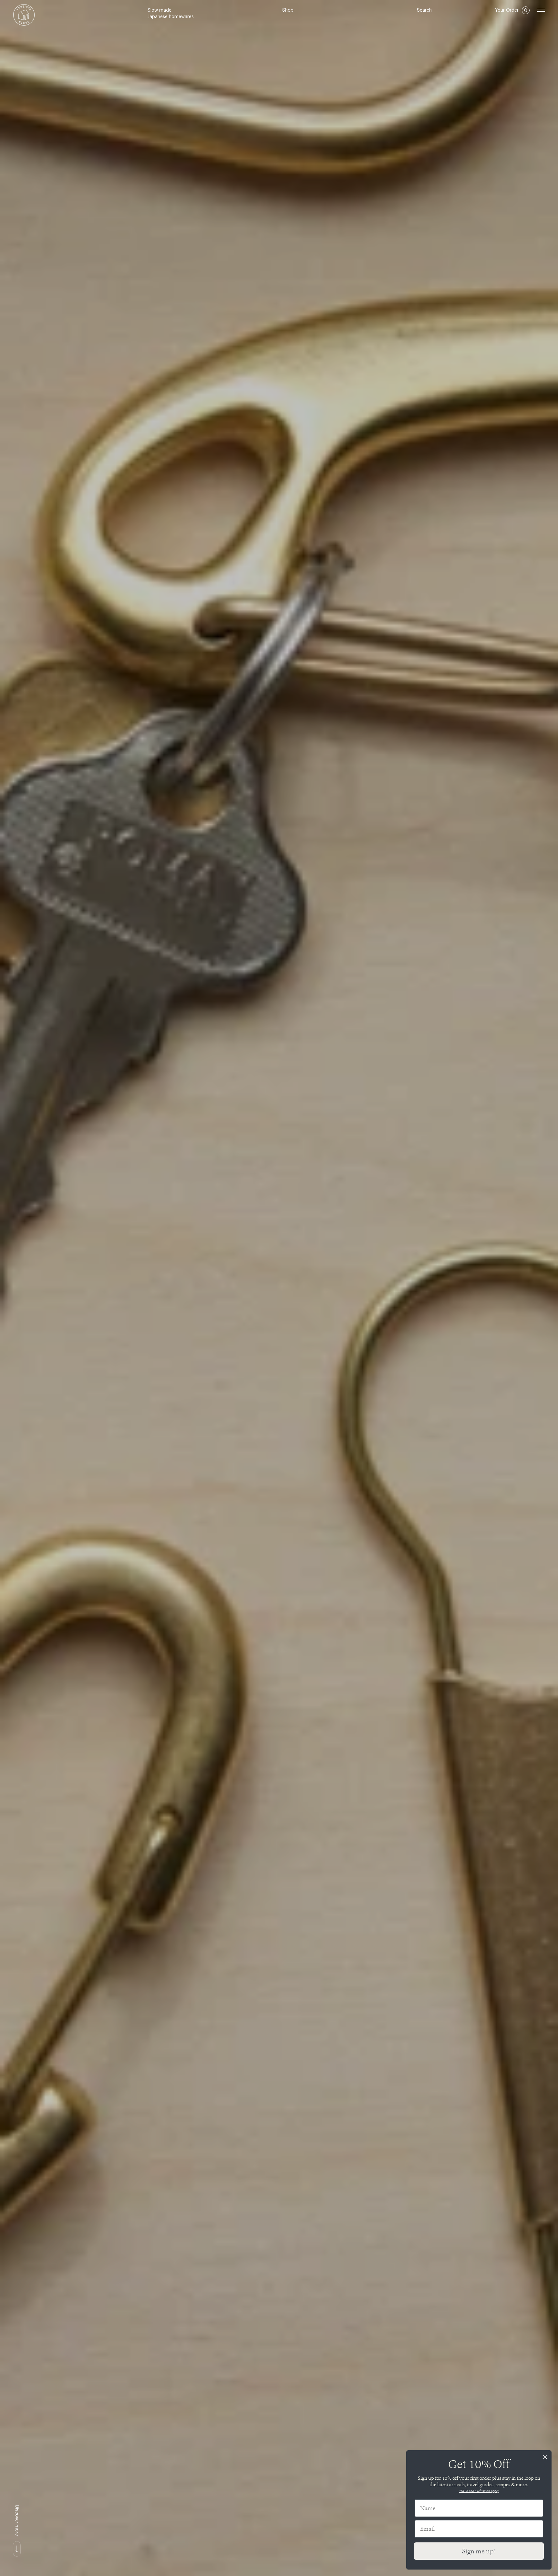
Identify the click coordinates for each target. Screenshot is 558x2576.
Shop (288, 10)
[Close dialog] (545, 2457)
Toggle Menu (541, 10)
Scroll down (17, 2549)
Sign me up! (479, 2551)
